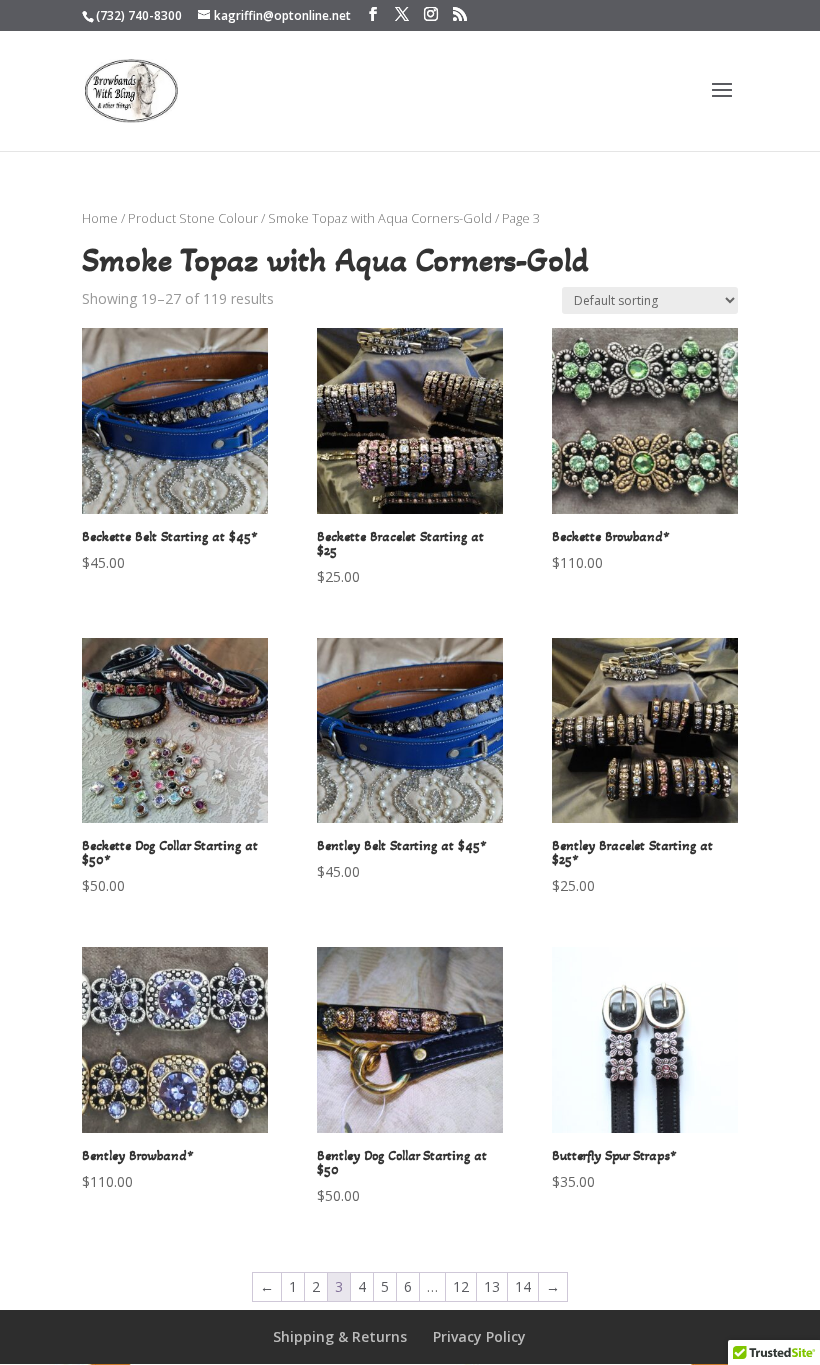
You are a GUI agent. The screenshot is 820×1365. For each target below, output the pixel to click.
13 (492, 1286)
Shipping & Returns (340, 1336)
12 (461, 1286)
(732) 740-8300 (139, 15)
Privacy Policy (479, 1336)
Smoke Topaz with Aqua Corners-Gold (380, 218)
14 (523, 1286)
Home (100, 218)
